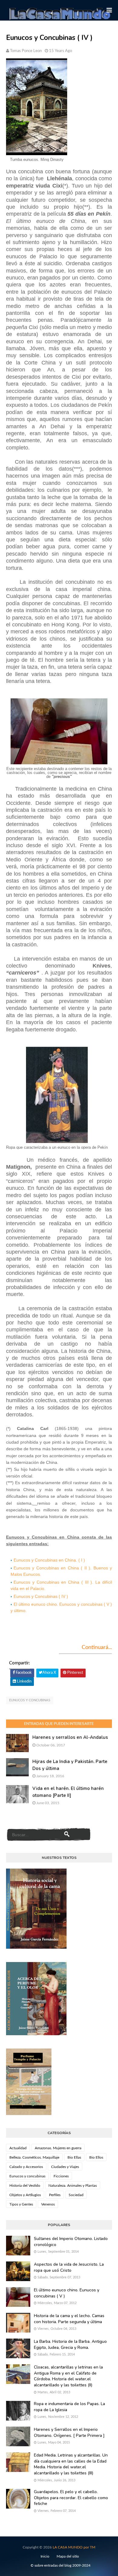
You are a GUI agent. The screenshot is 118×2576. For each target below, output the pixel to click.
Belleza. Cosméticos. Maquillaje (34, 2157)
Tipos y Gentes (21, 2204)
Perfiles (55, 2195)
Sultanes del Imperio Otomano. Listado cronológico (71, 2242)
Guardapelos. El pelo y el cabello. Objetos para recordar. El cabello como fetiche (71, 2498)
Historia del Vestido (25, 2186)
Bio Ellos (96, 2157)
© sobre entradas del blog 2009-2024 (61, 2565)
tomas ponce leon (26, 51)
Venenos (48, 2204)
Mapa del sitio (68, 2556)
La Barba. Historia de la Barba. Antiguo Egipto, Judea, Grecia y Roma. (70, 2344)
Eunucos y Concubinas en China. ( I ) (49, 1560)
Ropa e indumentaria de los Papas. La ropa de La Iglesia (69, 2407)
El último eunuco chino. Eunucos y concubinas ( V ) (67, 2293)
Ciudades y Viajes (65, 2167)
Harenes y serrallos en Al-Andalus (70, 1737)
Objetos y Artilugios (25, 2195)
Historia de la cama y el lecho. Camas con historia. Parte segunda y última (69, 2319)
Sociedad (76, 2195)
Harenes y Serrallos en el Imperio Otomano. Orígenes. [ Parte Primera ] (69, 2432)
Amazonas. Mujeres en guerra (58, 2148)
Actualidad (18, 2148)
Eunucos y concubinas (30, 1700)
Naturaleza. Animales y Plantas (73, 2186)
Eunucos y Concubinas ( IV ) (41, 1596)
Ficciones (61, 2176)
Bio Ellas (74, 2157)
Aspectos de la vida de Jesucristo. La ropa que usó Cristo (69, 2267)
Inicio (45, 2556)
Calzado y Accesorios (26, 2167)
